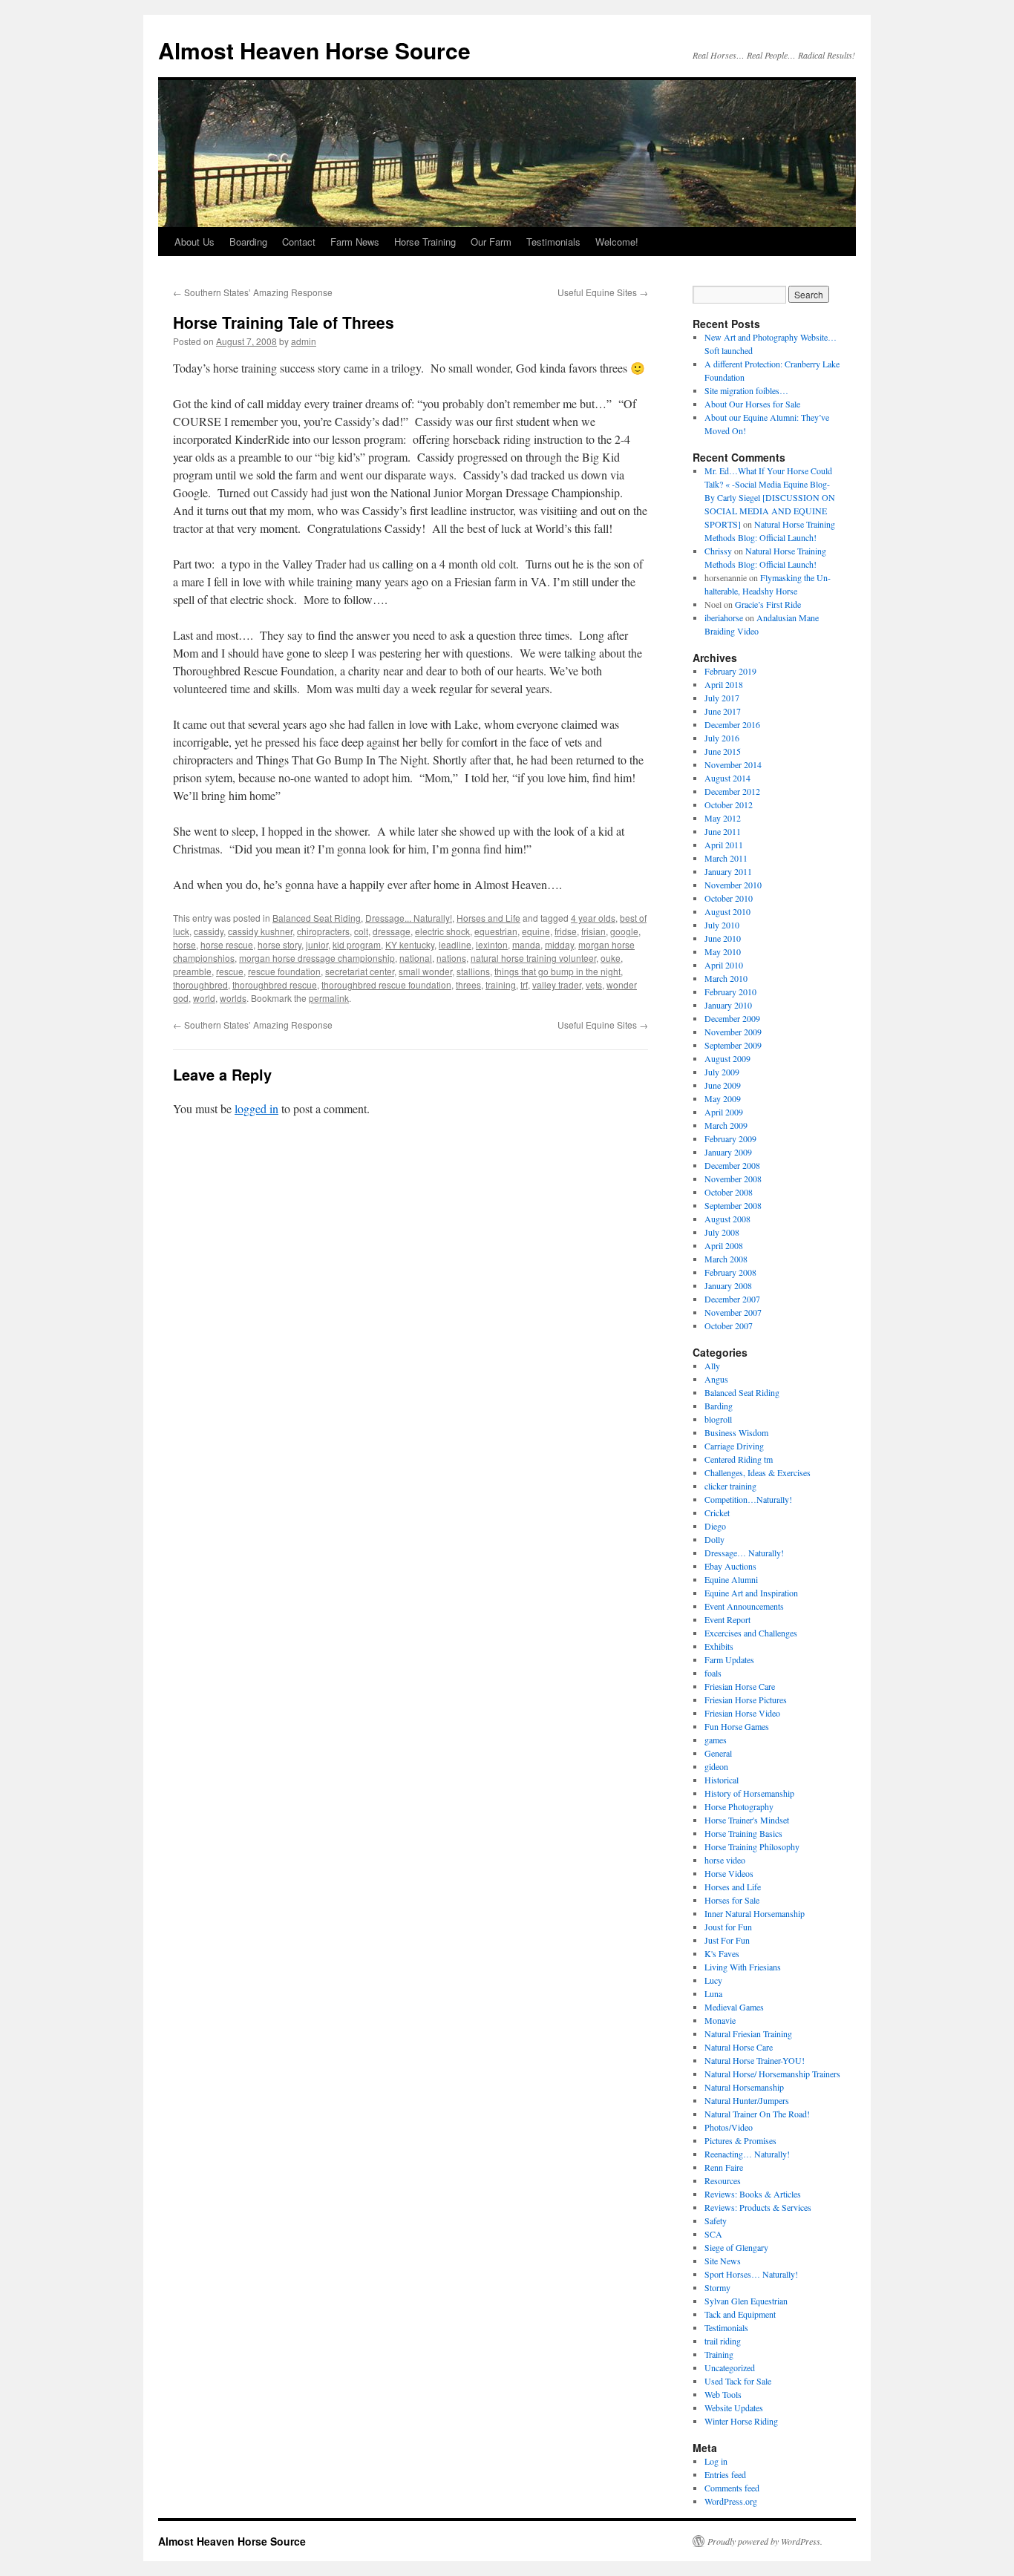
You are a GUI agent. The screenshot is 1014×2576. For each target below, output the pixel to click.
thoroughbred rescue (275, 984)
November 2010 (733, 885)
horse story (279, 944)
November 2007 (733, 1312)
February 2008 (730, 1272)
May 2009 (723, 1098)
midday (559, 944)
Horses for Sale (732, 1900)
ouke (611, 958)
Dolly (714, 1539)
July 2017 (722, 698)
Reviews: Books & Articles (753, 2194)
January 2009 (728, 1152)
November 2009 (733, 1032)
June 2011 (723, 831)
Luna (713, 1993)
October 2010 (729, 898)
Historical (722, 1780)
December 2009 (732, 1018)
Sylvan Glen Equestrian (746, 2301)
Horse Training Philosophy (752, 1846)
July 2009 (722, 1072)
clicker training (730, 1486)
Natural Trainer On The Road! (757, 2114)
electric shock (442, 931)
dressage (392, 931)
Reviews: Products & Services (758, 2207)
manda (526, 944)
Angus (716, 1379)
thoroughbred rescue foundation (386, 984)
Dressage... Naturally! (409, 918)
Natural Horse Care (739, 2047)
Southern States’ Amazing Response (253, 292)
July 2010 (722, 925)
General (718, 1753)
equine (536, 931)
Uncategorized (730, 2367)
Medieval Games (734, 2007)
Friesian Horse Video (742, 1713)
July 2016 (722, 738)
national (416, 958)
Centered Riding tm (739, 1459)
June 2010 (723, 938)
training (501, 984)
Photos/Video (729, 2127)
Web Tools (723, 2394)
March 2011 (726, 858)
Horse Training (425, 242)
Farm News (355, 242)
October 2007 (729, 1325)
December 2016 (732, 724)
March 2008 (726, 1259)
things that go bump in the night (557, 971)
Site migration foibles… (746, 390)
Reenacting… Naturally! (747, 2154)
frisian (593, 931)
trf (524, 984)
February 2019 (730, 671)
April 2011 (724, 845)
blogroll (718, 1419)
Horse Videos (729, 1873)
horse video (725, 1860)
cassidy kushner (260, 931)
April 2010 (724, 965)
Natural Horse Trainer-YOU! (755, 2060)
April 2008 (724, 1245)
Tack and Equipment (740, 2314)
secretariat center (360, 971)
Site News (723, 2261)
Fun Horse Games (737, 1726)
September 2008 (733, 1205)
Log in (716, 2461)
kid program (357, 944)
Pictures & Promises (740, 2140)
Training (719, 2354)
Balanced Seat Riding (317, 918)
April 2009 (724, 1112)
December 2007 (732, 1299)
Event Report (727, 1619)
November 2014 (733, 764)
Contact (299, 242)
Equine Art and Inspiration (751, 1593)
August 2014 (727, 778)
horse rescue (227, 944)
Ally (712, 1366)
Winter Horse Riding (741, 2421)
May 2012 (723, 818)
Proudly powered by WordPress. (765, 2541)
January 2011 (728, 871)
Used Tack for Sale (738, 2381)
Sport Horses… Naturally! (751, 2274)
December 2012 (732, 791)
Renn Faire (724, 2167)
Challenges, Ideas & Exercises (758, 1472)
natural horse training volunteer (533, 958)
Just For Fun (727, 1940)
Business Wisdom (736, 1432)
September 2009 (733, 1045)
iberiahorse (724, 617)
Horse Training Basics (743, 1833)
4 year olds (593, 918)
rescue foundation (284, 971)
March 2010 (726, 978)
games (716, 1740)
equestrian (496, 931)
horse (184, 944)
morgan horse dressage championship (317, 958)
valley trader (557, 984)
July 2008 (722, 1232)
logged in (256, 1108)
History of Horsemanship (749, 1793)
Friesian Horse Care (740, 1686)
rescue (230, 971)
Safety (716, 2221)
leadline (455, 944)
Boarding (248, 242)
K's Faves (722, 1953)
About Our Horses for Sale (752, 404)
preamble (192, 971)
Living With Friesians (743, 1967)
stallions (473, 971)
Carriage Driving (734, 1446)
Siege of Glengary (736, 2247)
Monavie (720, 2020)
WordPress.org (731, 2501)
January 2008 (728, 1285)
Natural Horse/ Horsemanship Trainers (772, 2074)
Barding (719, 1406)
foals (713, 1673)
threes (468, 984)
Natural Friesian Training (748, 2033)
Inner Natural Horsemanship (755, 1913)
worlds (233, 998)
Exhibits (719, 1646)
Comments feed (732, 2488)
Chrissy (718, 551)
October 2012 (729, 804)
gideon (716, 1766)
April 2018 (724, 684)
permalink (329, 998)
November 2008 (733, 1179)
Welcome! (617, 242)
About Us (194, 242)
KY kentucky (410, 944)
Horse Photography (739, 1806)
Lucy (713, 1980)
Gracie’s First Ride (768, 604)
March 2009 (726, 1125)
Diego (715, 1526)
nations (451, 958)
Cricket (717, 1513)
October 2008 (729, 1192)
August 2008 (727, 1219)
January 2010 (728, 1005)
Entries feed (725, 2474)
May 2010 (723, 951)
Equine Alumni (731, 1579)
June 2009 (723, 1085)
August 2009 (727, 1058)
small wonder (425, 971)
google (624, 931)
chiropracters (323, 931)
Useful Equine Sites (603, 292)
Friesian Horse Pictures (746, 1700)
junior (317, 944)
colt (361, 931)
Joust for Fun (728, 1927)
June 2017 (723, 711)
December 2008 (732, 1165)
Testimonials (553, 242)
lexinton (492, 944)
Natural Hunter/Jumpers (747, 2100)
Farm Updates (729, 1659)
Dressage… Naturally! (744, 1553)
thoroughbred (200, 984)
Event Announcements (744, 1606)
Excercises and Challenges (751, 1633)
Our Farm (491, 242)
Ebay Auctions (730, 1566)
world (204, 998)
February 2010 (730, 992)
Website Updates (734, 2408)
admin (304, 341)
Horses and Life (488, 918)
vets (594, 984)
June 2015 (723, 751)
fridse (566, 931)
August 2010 (727, 911)
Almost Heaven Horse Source (314, 50)
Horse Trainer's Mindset (747, 1820)
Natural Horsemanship (744, 2087)
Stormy (717, 2287)
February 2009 (730, 1138)
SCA (713, 2234)
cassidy (209, 931)
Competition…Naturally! (748, 1499)
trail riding (723, 2341)
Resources (723, 2180)
